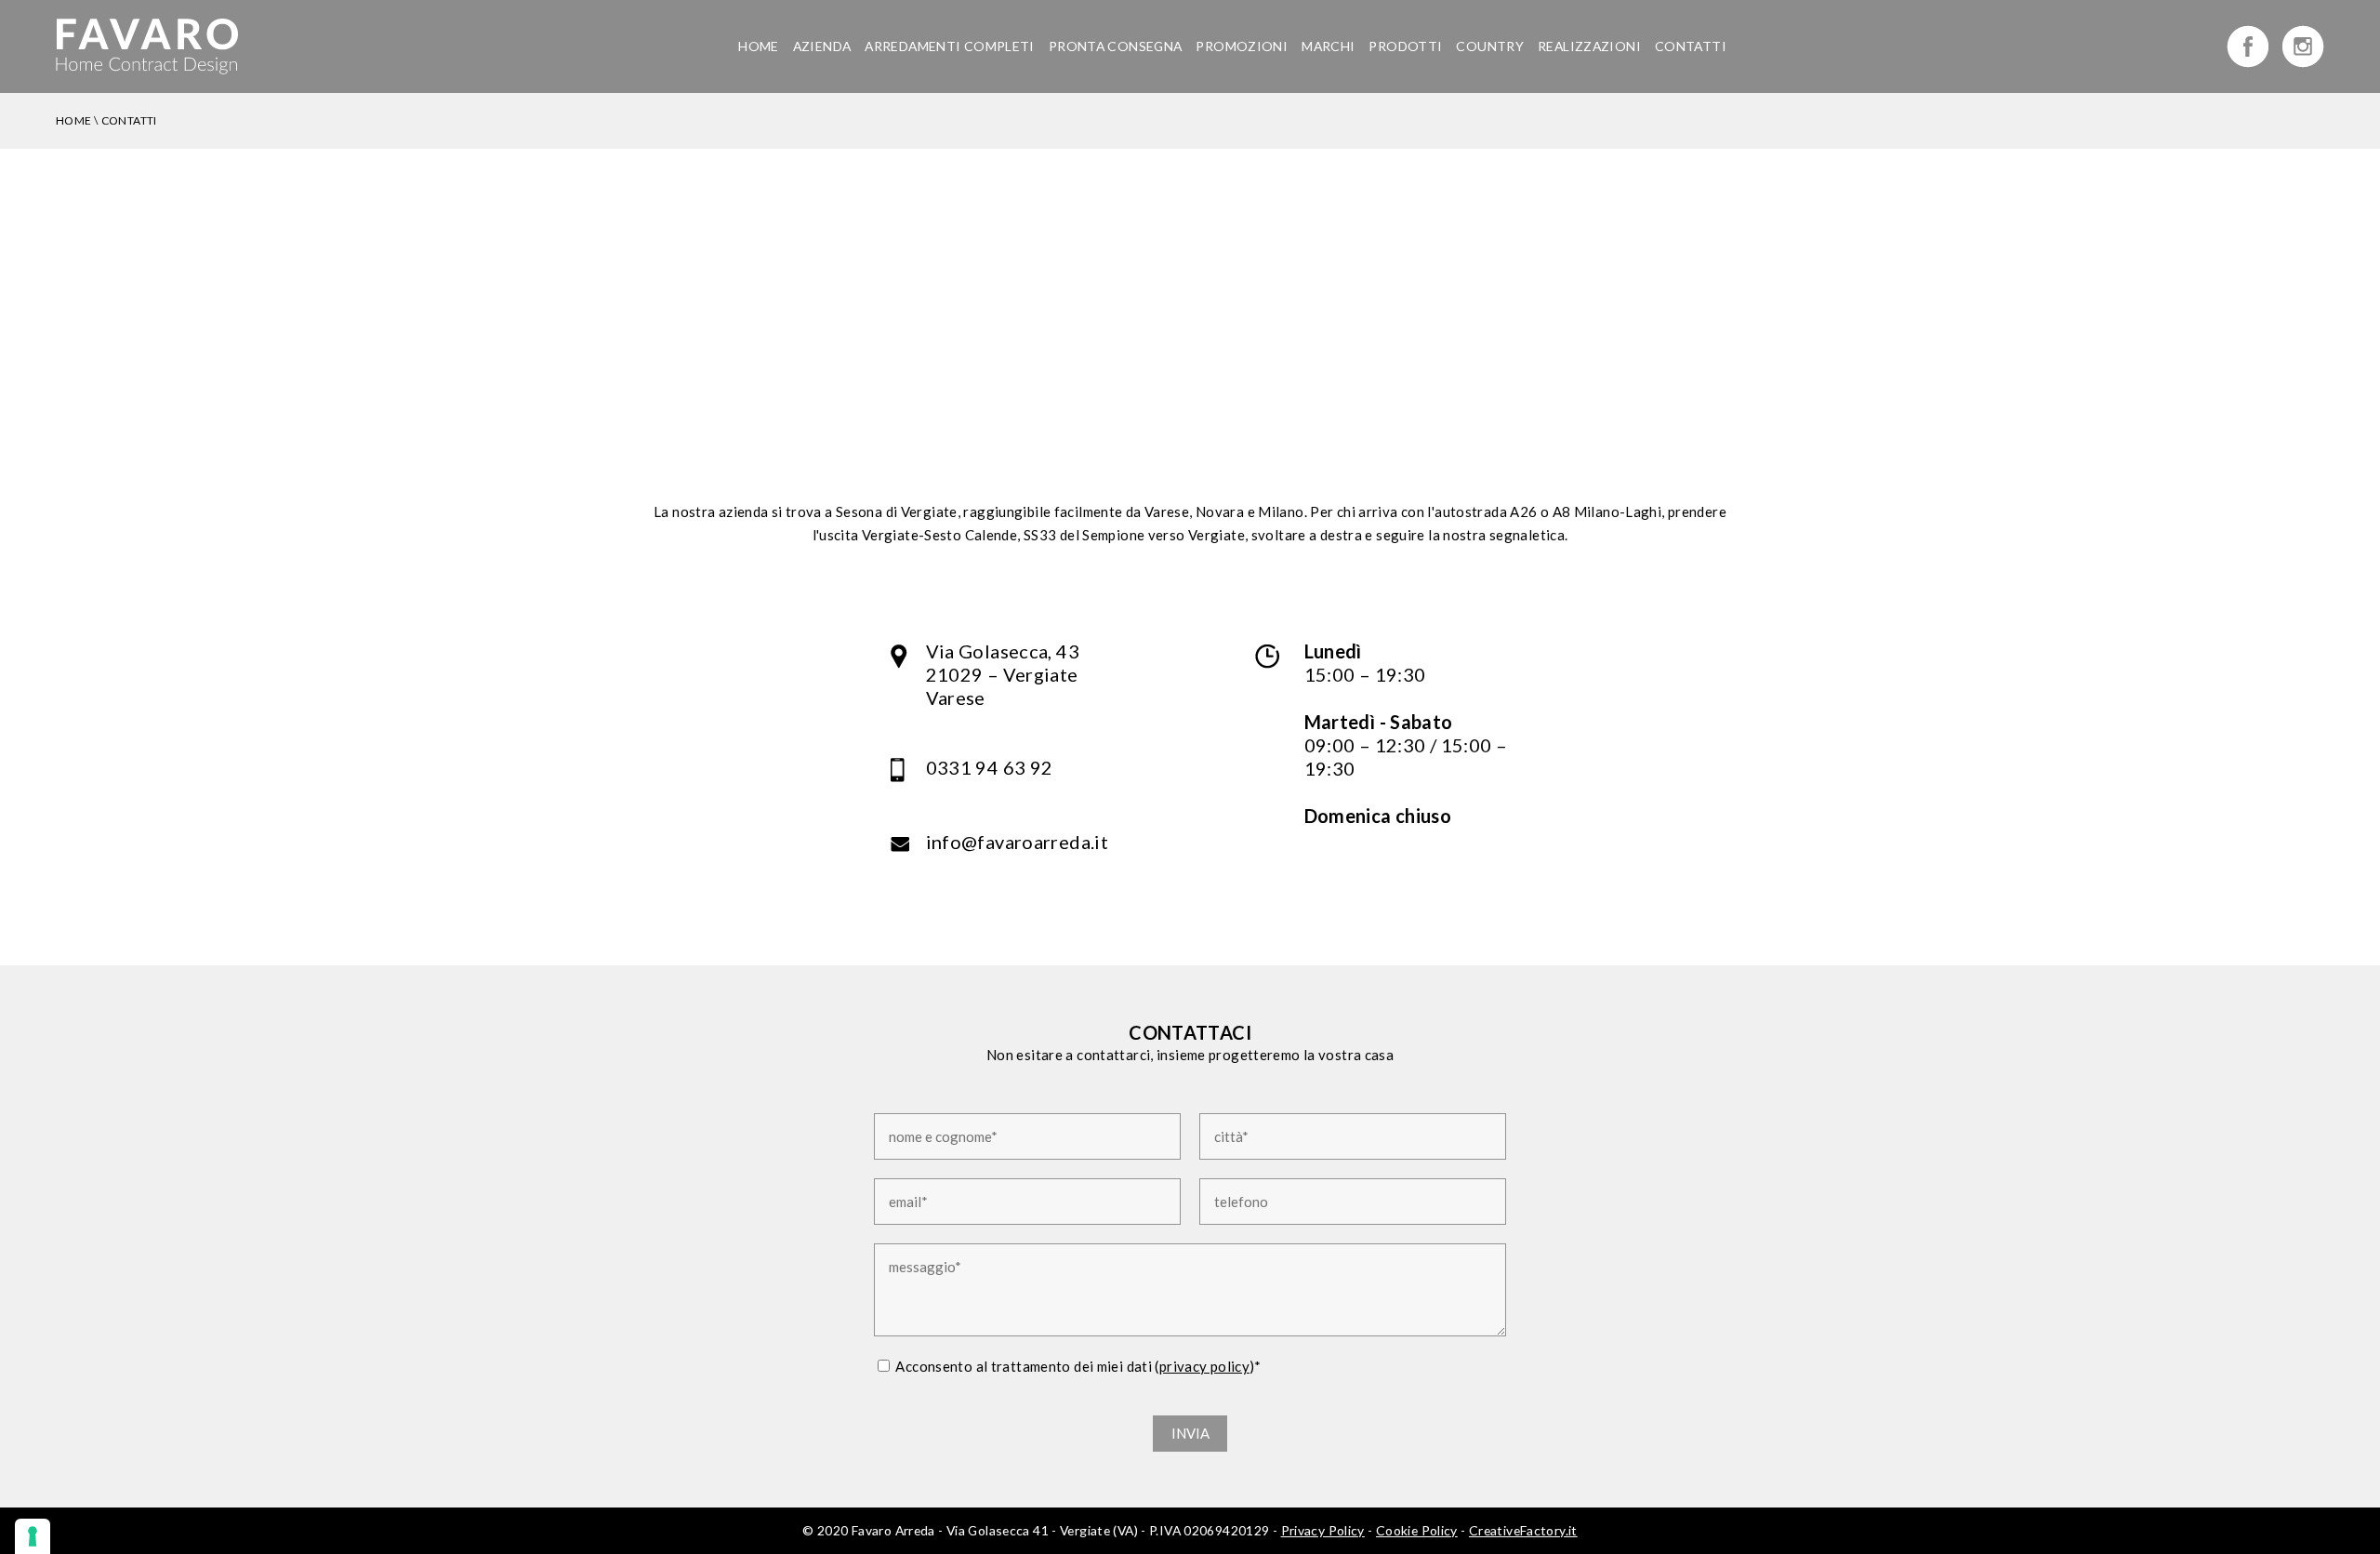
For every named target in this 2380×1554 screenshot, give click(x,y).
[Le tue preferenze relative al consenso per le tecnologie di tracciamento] (33, 1536)
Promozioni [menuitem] (1242, 46)
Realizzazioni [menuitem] (1589, 46)
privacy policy (1204, 1366)
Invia (1190, 1433)
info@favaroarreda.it (1018, 842)
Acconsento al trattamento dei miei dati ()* (1078, 1366)
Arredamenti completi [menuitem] (950, 46)
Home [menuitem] (759, 46)
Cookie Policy (1417, 1530)
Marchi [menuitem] (1328, 46)
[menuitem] (1116, 46)
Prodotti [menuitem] (1405, 46)
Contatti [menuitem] (1691, 46)
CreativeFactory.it (1523, 1530)
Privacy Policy (1323, 1530)
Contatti (129, 120)
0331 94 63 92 (990, 767)
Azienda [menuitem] (822, 46)
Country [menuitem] (1490, 46)
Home (74, 120)
